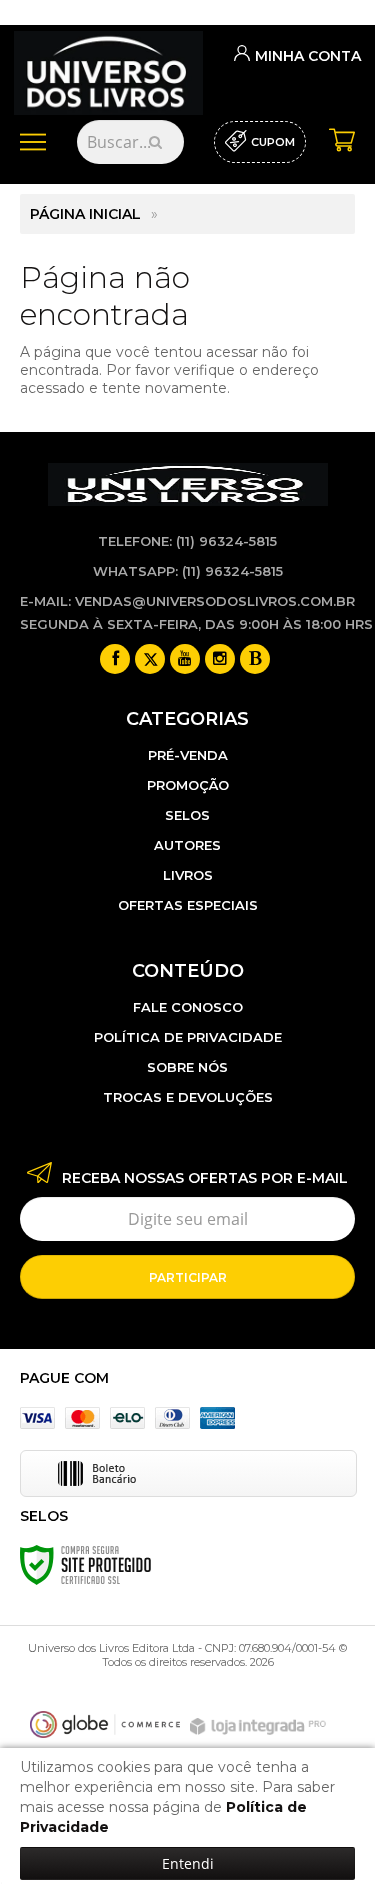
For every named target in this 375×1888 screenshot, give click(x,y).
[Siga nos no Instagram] (220, 660)
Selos (187, 815)
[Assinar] (187, 1277)
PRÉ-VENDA (188, 755)
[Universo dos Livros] (109, 68)
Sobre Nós (187, 1067)
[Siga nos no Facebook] (115, 660)
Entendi (188, 1863)
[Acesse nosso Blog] (255, 660)
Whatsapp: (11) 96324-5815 (188, 571)
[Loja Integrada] (260, 1726)
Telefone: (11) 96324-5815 (187, 541)
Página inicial (85, 214)
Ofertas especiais (188, 905)
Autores (187, 845)
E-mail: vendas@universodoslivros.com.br (187, 601)
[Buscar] (155, 142)
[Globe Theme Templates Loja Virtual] (105, 1724)
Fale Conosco (188, 1007)
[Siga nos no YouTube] (185, 660)
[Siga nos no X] (150, 660)
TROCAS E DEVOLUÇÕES (188, 1097)
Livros (188, 875)
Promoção (188, 785)
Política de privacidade (188, 1037)
